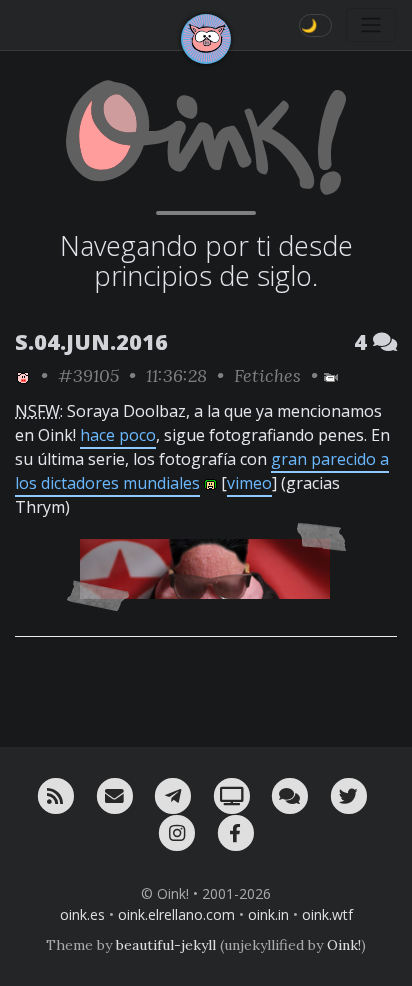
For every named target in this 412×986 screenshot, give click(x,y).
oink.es (82, 914)
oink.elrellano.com (176, 914)
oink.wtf (327, 914)
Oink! (344, 945)
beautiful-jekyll (166, 945)
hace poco (118, 435)
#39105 (88, 375)
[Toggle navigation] (371, 25)
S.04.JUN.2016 (91, 341)
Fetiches (267, 375)
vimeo (249, 483)
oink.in (268, 914)
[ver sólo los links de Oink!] (23, 375)
